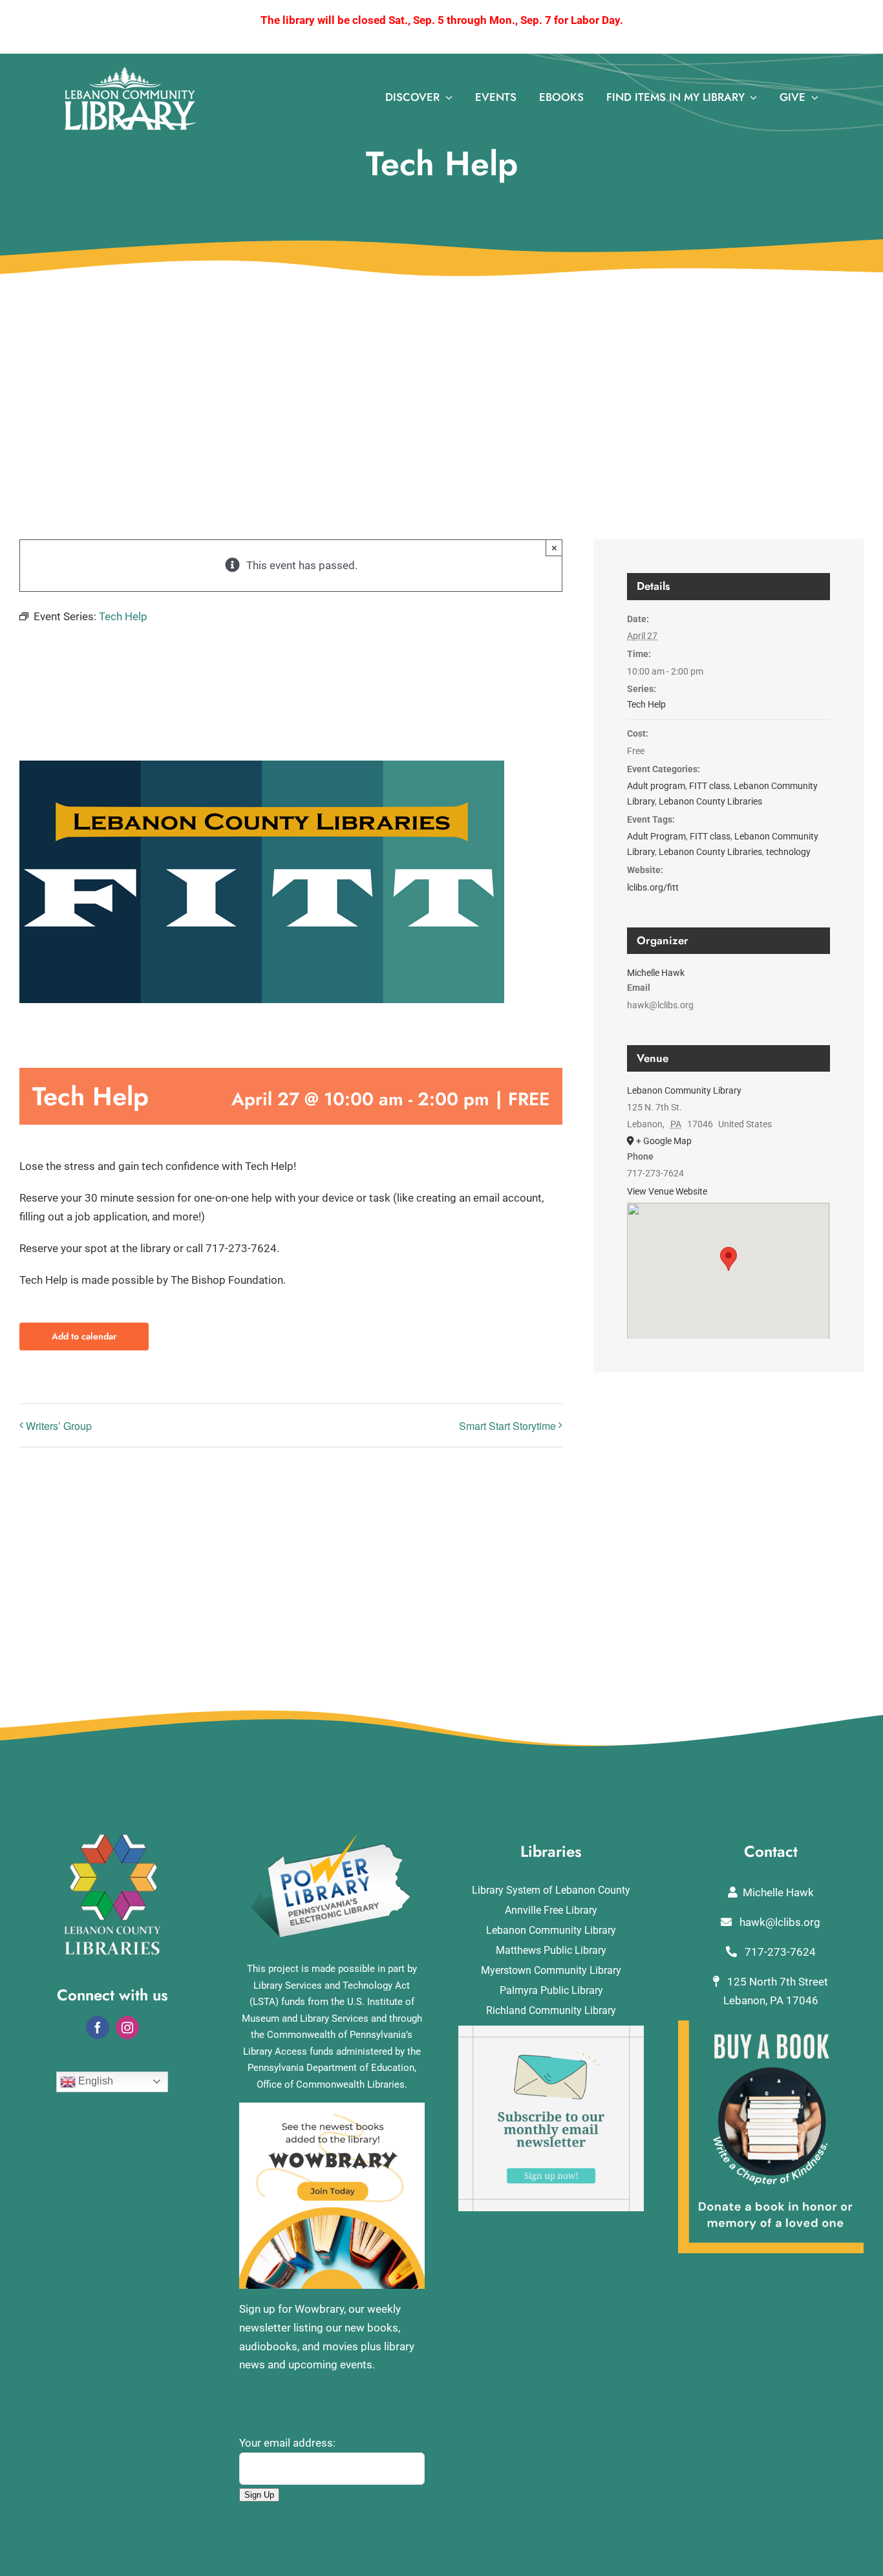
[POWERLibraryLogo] (332, 1839)
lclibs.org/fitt (653, 887)
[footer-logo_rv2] (112, 1839)
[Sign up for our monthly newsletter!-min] (551, 2031)
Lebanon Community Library (684, 1090)
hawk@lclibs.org (779, 1922)
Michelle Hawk (656, 973)
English (94, 2081)
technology (788, 852)
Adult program (656, 786)
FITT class (709, 786)
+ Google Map (664, 1141)
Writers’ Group (59, 1426)
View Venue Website (667, 1191)
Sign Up (259, 2495)
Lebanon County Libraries (710, 801)
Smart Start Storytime (507, 1426)
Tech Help (646, 704)
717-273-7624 (779, 1952)
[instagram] (127, 2028)
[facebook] (98, 2028)
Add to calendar (84, 1337)
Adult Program (656, 836)
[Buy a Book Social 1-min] (771, 2026)
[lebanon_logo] (131, 72)
